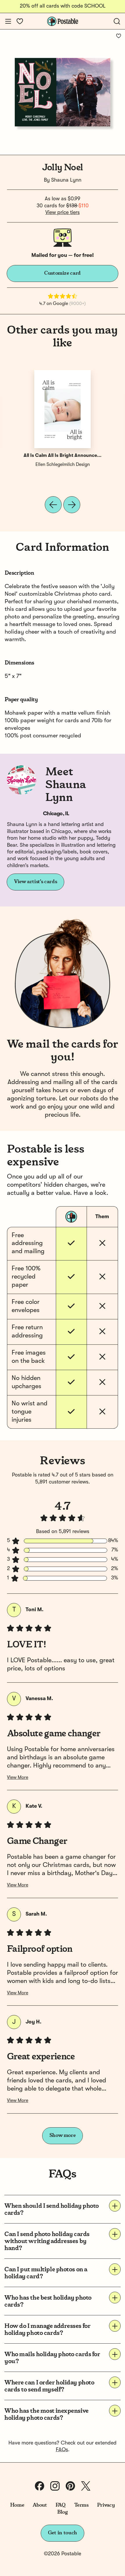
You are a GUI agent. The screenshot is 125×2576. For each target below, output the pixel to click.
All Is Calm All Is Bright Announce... (63, 456)
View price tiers (63, 213)
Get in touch (63, 2533)
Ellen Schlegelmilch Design (63, 465)
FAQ (61, 2505)
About (40, 2505)
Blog (63, 2512)
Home (17, 2505)
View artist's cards (35, 882)
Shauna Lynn (66, 180)
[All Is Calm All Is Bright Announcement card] (63, 409)
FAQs (62, 2450)
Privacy (106, 2505)
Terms (81, 2505)
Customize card (63, 273)
